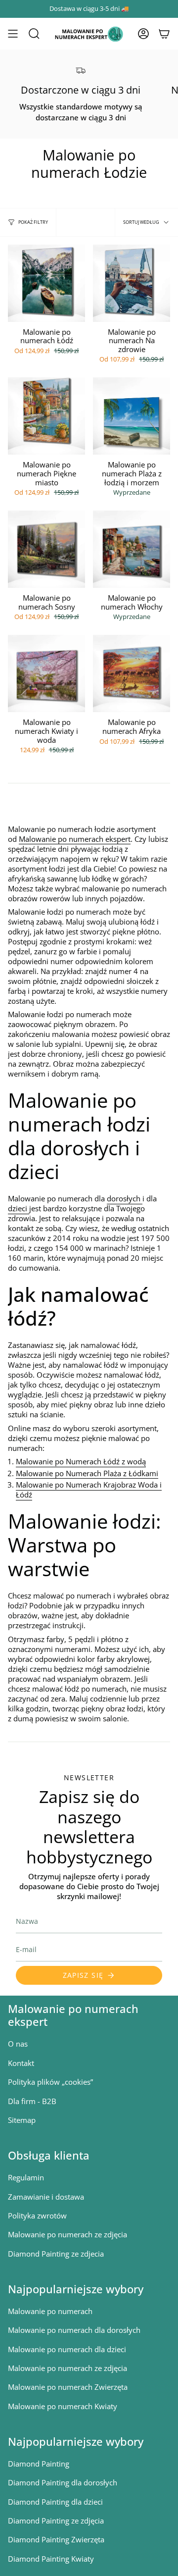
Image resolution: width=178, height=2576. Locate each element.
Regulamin (26, 2177)
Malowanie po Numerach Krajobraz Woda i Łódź (89, 1490)
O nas (18, 2044)
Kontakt (21, 2063)
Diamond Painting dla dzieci (55, 2502)
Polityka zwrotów (37, 2215)
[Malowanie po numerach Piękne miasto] (46, 416)
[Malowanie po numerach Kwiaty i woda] (46, 673)
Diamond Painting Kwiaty (51, 2559)
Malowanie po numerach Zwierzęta (68, 2387)
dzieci (19, 1208)
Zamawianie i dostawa (46, 2197)
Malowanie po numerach (50, 2311)
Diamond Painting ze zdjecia (56, 2254)
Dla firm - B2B (32, 2101)
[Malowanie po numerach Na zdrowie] (132, 283)
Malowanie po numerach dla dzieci (67, 2349)
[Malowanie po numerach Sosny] (46, 549)
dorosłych (125, 1198)
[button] (34, 34)
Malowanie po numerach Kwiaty (63, 2406)
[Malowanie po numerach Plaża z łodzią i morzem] (132, 416)
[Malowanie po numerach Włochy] (132, 549)
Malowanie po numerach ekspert (75, 839)
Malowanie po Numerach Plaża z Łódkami (87, 1473)
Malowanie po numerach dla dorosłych (74, 2330)
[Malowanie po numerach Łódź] (46, 283)
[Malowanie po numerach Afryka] (132, 673)
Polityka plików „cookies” (50, 2082)
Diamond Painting (39, 2464)
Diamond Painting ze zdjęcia (56, 2521)
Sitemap (22, 2120)
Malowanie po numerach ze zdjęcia (67, 2234)
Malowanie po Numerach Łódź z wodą (81, 1461)
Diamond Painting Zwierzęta (56, 2539)
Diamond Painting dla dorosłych (63, 2482)
